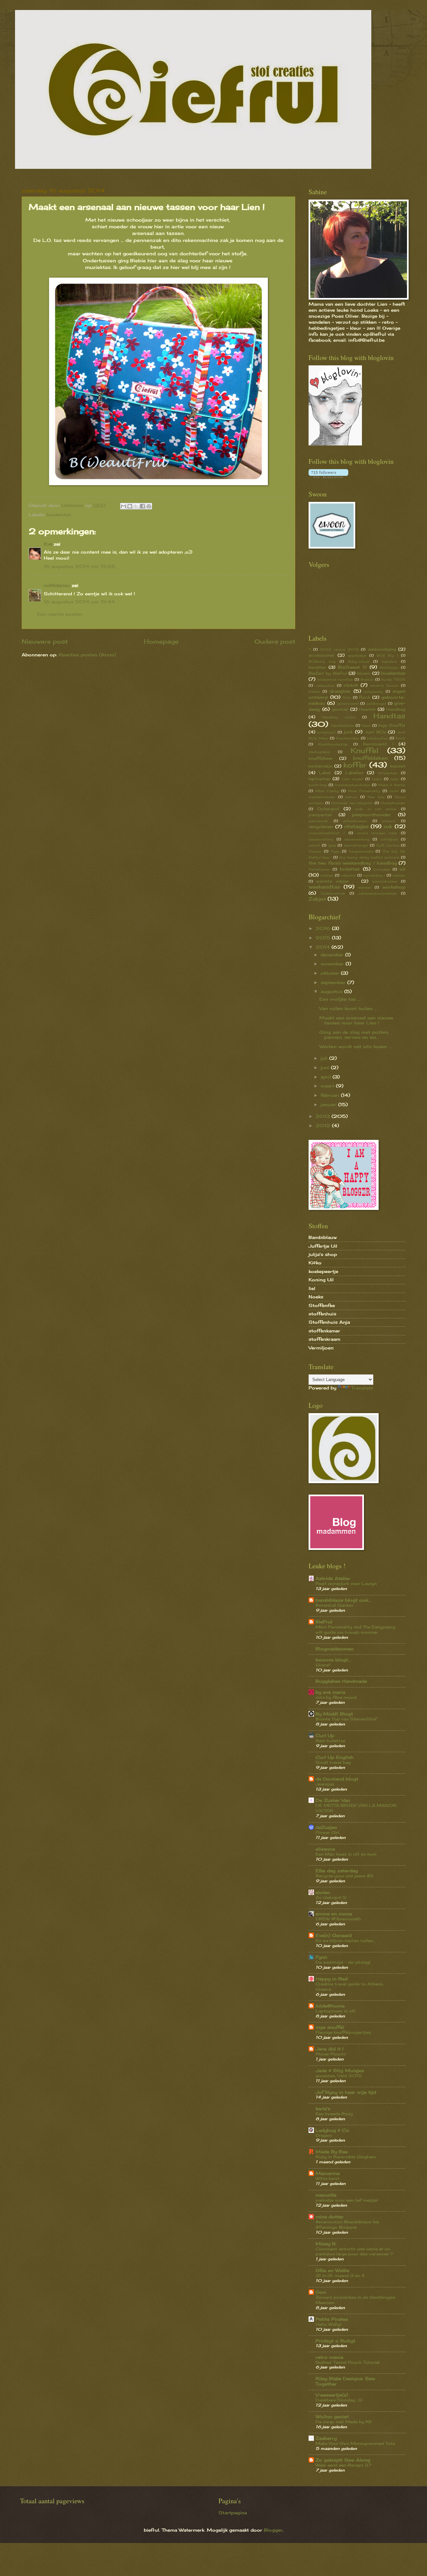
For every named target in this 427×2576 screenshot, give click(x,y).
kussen (398, 766)
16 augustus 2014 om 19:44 (79, 602)
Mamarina (328, 2173)
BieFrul (324, 1622)
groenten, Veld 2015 (339, 2076)
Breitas (367, 679)
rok (388, 826)
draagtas (340, 691)
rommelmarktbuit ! (327, 833)
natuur (351, 797)
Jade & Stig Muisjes (340, 2070)
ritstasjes (356, 826)
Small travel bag (333, 1762)
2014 (324, 947)
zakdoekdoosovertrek (377, 893)
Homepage (161, 641)
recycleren (321, 827)
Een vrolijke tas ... (340, 999)
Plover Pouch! (331, 2054)
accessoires (322, 655)
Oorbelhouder (393, 803)
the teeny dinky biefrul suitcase (369, 857)
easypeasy (373, 691)
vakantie (348, 875)
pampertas (320, 815)
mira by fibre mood (336, 1697)
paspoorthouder (371, 815)
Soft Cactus (388, 845)
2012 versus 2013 (339, 649)
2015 (324, 938)
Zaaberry (326, 2438)
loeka (377, 779)
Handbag (396, 709)
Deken (314, 691)
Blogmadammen (335, 1649)
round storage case (377, 833)
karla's (323, 2109)
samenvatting (321, 839)
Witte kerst (328, 2178)
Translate (362, 1388)
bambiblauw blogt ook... (343, 1600)
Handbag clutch (339, 717)
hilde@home (330, 2006)
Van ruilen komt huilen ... (348, 1008)
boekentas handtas (335, 679)
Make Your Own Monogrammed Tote (355, 2443)
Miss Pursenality (364, 791)
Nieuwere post (45, 641)
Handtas (389, 716)
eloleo (323, 1892)
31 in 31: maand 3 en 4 (340, 2276)
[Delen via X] (136, 506)
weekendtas (324, 887)
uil (402, 869)
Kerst (400, 738)
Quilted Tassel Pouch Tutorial (348, 2362)
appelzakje (357, 655)
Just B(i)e (375, 732)
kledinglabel (319, 752)
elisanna (325, 1849)
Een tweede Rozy (334, 2114)
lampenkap (388, 773)
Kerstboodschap (333, 744)
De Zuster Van (333, 1800)
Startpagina (233, 2513)
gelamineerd (348, 703)
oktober (331, 973)
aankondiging (382, 649)
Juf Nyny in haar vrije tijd (346, 2092)
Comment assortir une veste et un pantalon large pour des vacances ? (354, 2251)
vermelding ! (374, 875)
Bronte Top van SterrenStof (346, 1719)
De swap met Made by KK (344, 2422)
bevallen (317, 667)
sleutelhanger (356, 845)
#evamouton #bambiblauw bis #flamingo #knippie (347, 2224)
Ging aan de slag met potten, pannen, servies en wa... (354, 1035)
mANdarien (57, 585)
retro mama (329, 2357)
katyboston (377, 738)
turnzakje (382, 869)
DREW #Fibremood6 (338, 1919)
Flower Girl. (328, 1832)
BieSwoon (389, 667)
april (327, 1077)
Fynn (321, 1957)
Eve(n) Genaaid (334, 1935)
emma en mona (334, 1914)
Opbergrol (328, 809)
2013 (324, 1116)
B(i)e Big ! (387, 655)
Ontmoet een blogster (352, 803)
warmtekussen (385, 881)
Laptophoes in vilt (336, 2011)
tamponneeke (361, 851)
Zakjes (317, 899)
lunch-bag (318, 785)
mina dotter (330, 2217)
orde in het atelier (376, 809)
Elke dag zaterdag (337, 1871)
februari (331, 1095)
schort (314, 845)
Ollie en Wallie (332, 2270)
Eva (48, 544)
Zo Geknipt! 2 (331, 1897)
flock (365, 697)
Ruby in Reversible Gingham (346, 2157)
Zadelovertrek (333, 893)
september (334, 982)
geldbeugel (376, 703)
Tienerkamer (319, 869)
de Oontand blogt (337, 1779)
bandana (389, 661)
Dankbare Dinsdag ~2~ (340, 2400)
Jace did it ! (330, 2049)
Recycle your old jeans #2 (344, 1876)
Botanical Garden (334, 1605)
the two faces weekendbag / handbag (353, 863)
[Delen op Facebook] (142, 506)
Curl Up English (335, 1757)
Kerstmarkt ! (378, 744)
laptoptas (319, 779)
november (333, 964)
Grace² (323, 1665)
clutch (351, 685)
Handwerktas (342, 725)
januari (329, 1104)
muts (394, 791)
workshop (394, 887)
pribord (389, 821)
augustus (332, 991)
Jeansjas (325, 1784)
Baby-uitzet (359, 661)
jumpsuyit (326, 732)
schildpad (389, 839)
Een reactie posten (60, 614)
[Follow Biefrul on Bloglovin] (335, 444)
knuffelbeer (321, 758)
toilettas (350, 869)
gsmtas (340, 709)
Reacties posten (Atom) (87, 655)
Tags (335, 851)
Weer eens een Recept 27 (343, 2465)
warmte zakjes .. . (337, 881)
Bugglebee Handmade (341, 1681)
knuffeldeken (370, 758)
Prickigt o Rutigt (335, 2341)
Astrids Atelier (333, 1578)
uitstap (327, 875)
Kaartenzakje (347, 738)
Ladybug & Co (332, 2130)
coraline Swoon (384, 685)
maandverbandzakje (352, 785)
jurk (348, 732)
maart (328, 1086)
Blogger (273, 2530)
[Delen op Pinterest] (149, 506)
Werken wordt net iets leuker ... (356, 1046)
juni (326, 1067)
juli (325, 1058)
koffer (355, 765)
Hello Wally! (328, 2324)
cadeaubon (325, 685)
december (333, 955)
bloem (364, 673)
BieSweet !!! (352, 667)
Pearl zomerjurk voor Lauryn (346, 1583)
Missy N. (326, 2244)
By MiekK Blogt (334, 1714)
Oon (321, 2292)
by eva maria (330, 1692)
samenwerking (357, 839)
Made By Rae (332, 2152)
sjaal (332, 845)
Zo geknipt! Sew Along (343, 2460)
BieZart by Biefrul (328, 673)
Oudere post (275, 641)
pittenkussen (355, 821)
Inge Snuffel (392, 725)
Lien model (352, 779)
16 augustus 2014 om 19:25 (80, 566)
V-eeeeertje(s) (332, 2395)
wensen (365, 887)
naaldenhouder (322, 797)
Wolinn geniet (332, 2417)
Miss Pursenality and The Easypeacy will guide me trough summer (355, 1630)
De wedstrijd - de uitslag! (343, 1962)
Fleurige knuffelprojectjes (343, 2032)
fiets (347, 697)
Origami (324, 2135)
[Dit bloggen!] (130, 506)
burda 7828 (393, 679)
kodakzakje (320, 766)
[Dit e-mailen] (123, 506)
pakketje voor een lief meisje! (347, 2200)
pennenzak (318, 821)
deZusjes (326, 1827)
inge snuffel (330, 2027)
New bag (376, 797)
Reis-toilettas (331, 1741)
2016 (324, 928)
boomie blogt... (333, 1660)
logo (395, 779)
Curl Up (325, 1735)
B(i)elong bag (322, 661)
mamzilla (326, 2195)
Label (325, 773)
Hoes (366, 725)
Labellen (354, 773)
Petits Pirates (332, 2319)
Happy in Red (332, 1979)
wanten (399, 875)
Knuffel (364, 751)
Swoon (315, 851)
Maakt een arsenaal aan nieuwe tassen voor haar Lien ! (356, 1020)
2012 (324, 1125)
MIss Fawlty (327, 791)
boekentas (59, 515)
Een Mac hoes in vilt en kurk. (346, 1854)
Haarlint (367, 709)
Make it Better (392, 785)
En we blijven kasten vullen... (345, 1941)
